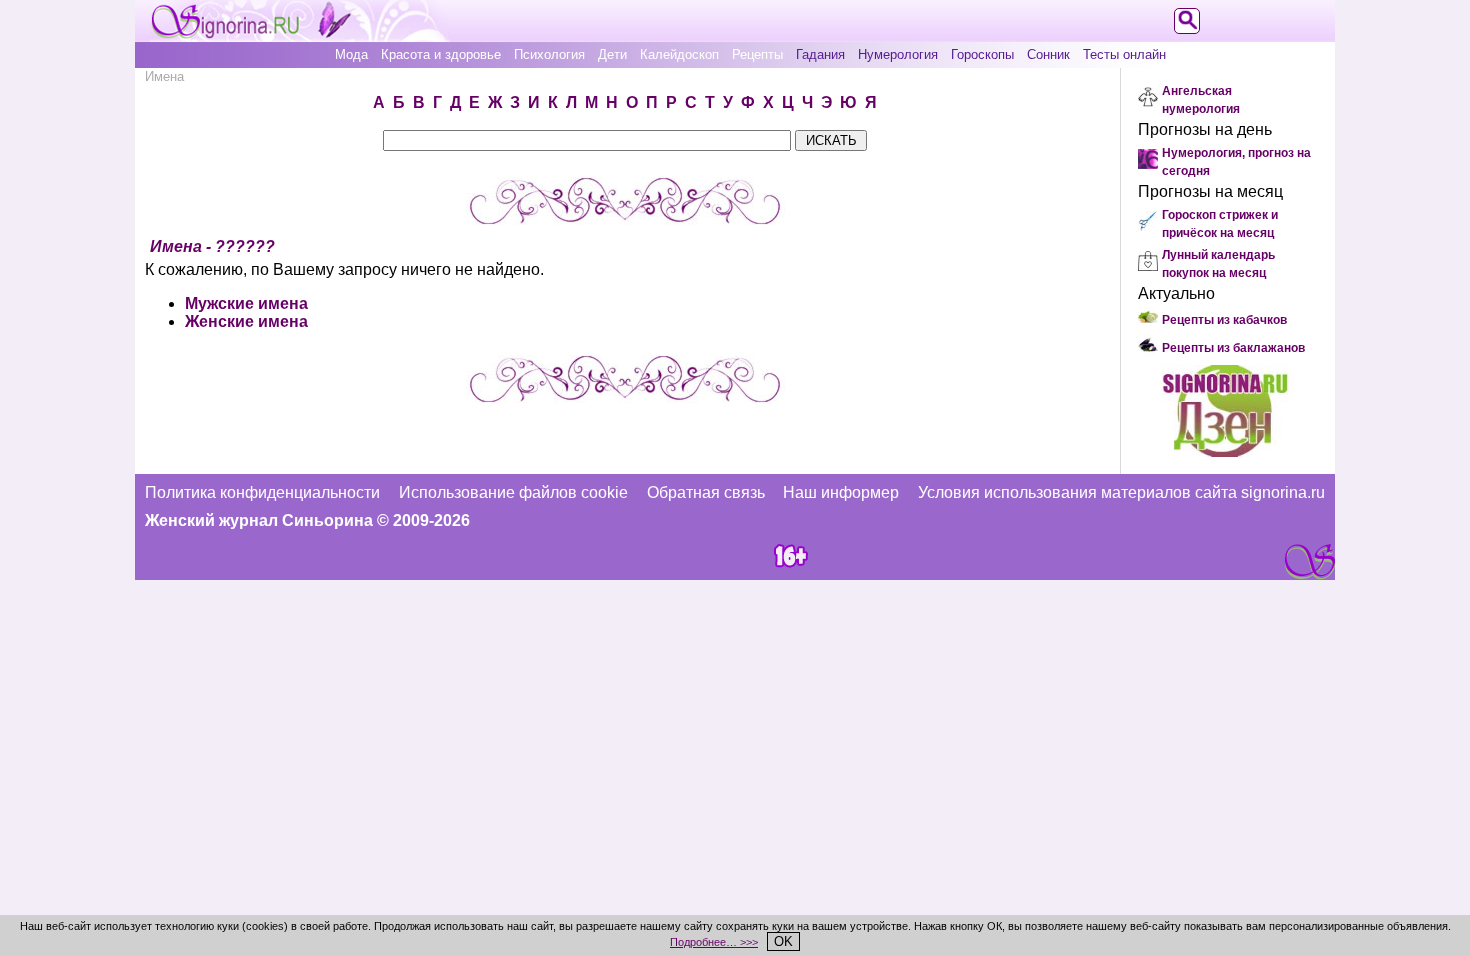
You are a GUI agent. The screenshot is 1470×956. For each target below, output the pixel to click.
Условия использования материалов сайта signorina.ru (1121, 492)
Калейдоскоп (679, 54)
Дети (612, 54)
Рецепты (757, 54)
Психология (549, 54)
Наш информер (841, 492)
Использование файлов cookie (513, 492)
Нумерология (898, 54)
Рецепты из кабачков (1224, 320)
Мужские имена (246, 303)
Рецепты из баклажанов (1233, 348)
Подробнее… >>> (714, 942)
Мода (351, 54)
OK (783, 941)
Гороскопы (982, 54)
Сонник (1048, 54)
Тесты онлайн (1124, 54)
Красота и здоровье (441, 54)
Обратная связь (706, 492)
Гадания (820, 54)
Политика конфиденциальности (262, 492)
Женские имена (246, 321)
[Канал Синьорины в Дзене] (1225, 451)
